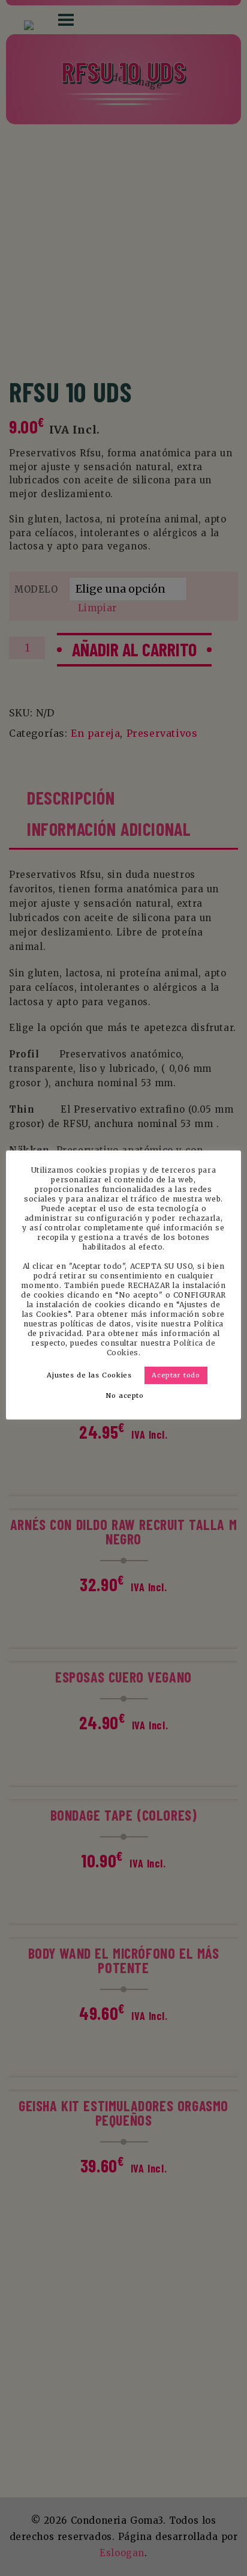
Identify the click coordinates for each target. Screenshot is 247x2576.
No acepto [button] (125, 1395)
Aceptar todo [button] (176, 1375)
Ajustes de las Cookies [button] (89, 1375)
